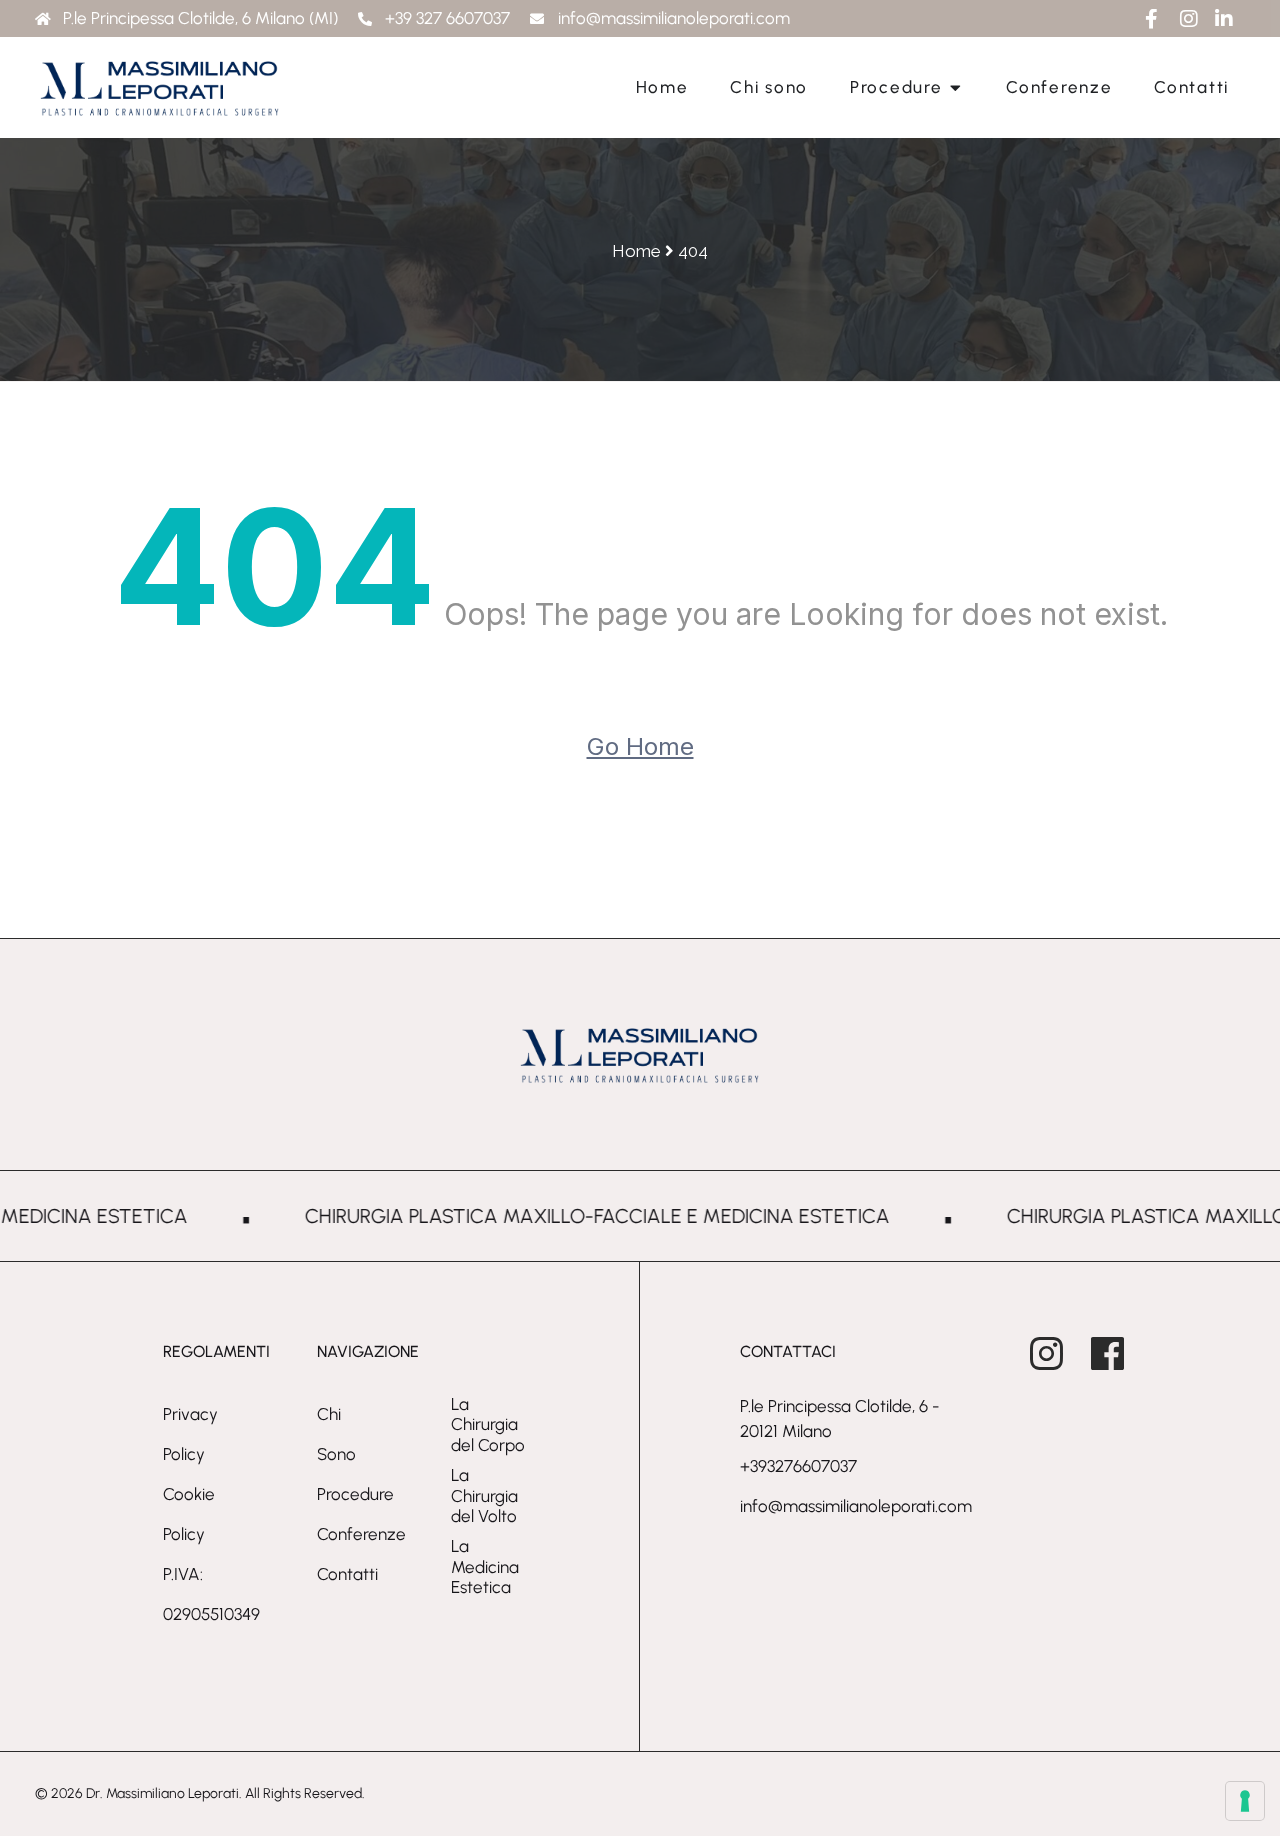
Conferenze (361, 1534)
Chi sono (336, 1434)
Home (636, 251)
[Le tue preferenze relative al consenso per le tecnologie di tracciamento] (1245, 1801)
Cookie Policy (189, 1514)
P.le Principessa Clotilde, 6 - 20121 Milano (839, 1419)
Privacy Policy (190, 1434)
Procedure (355, 1494)
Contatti (347, 1574)
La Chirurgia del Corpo (488, 1424)
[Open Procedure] (955, 88)
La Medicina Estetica (485, 1566)
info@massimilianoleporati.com (856, 1506)
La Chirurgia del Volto (484, 1495)
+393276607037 (798, 1466)
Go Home (640, 746)
